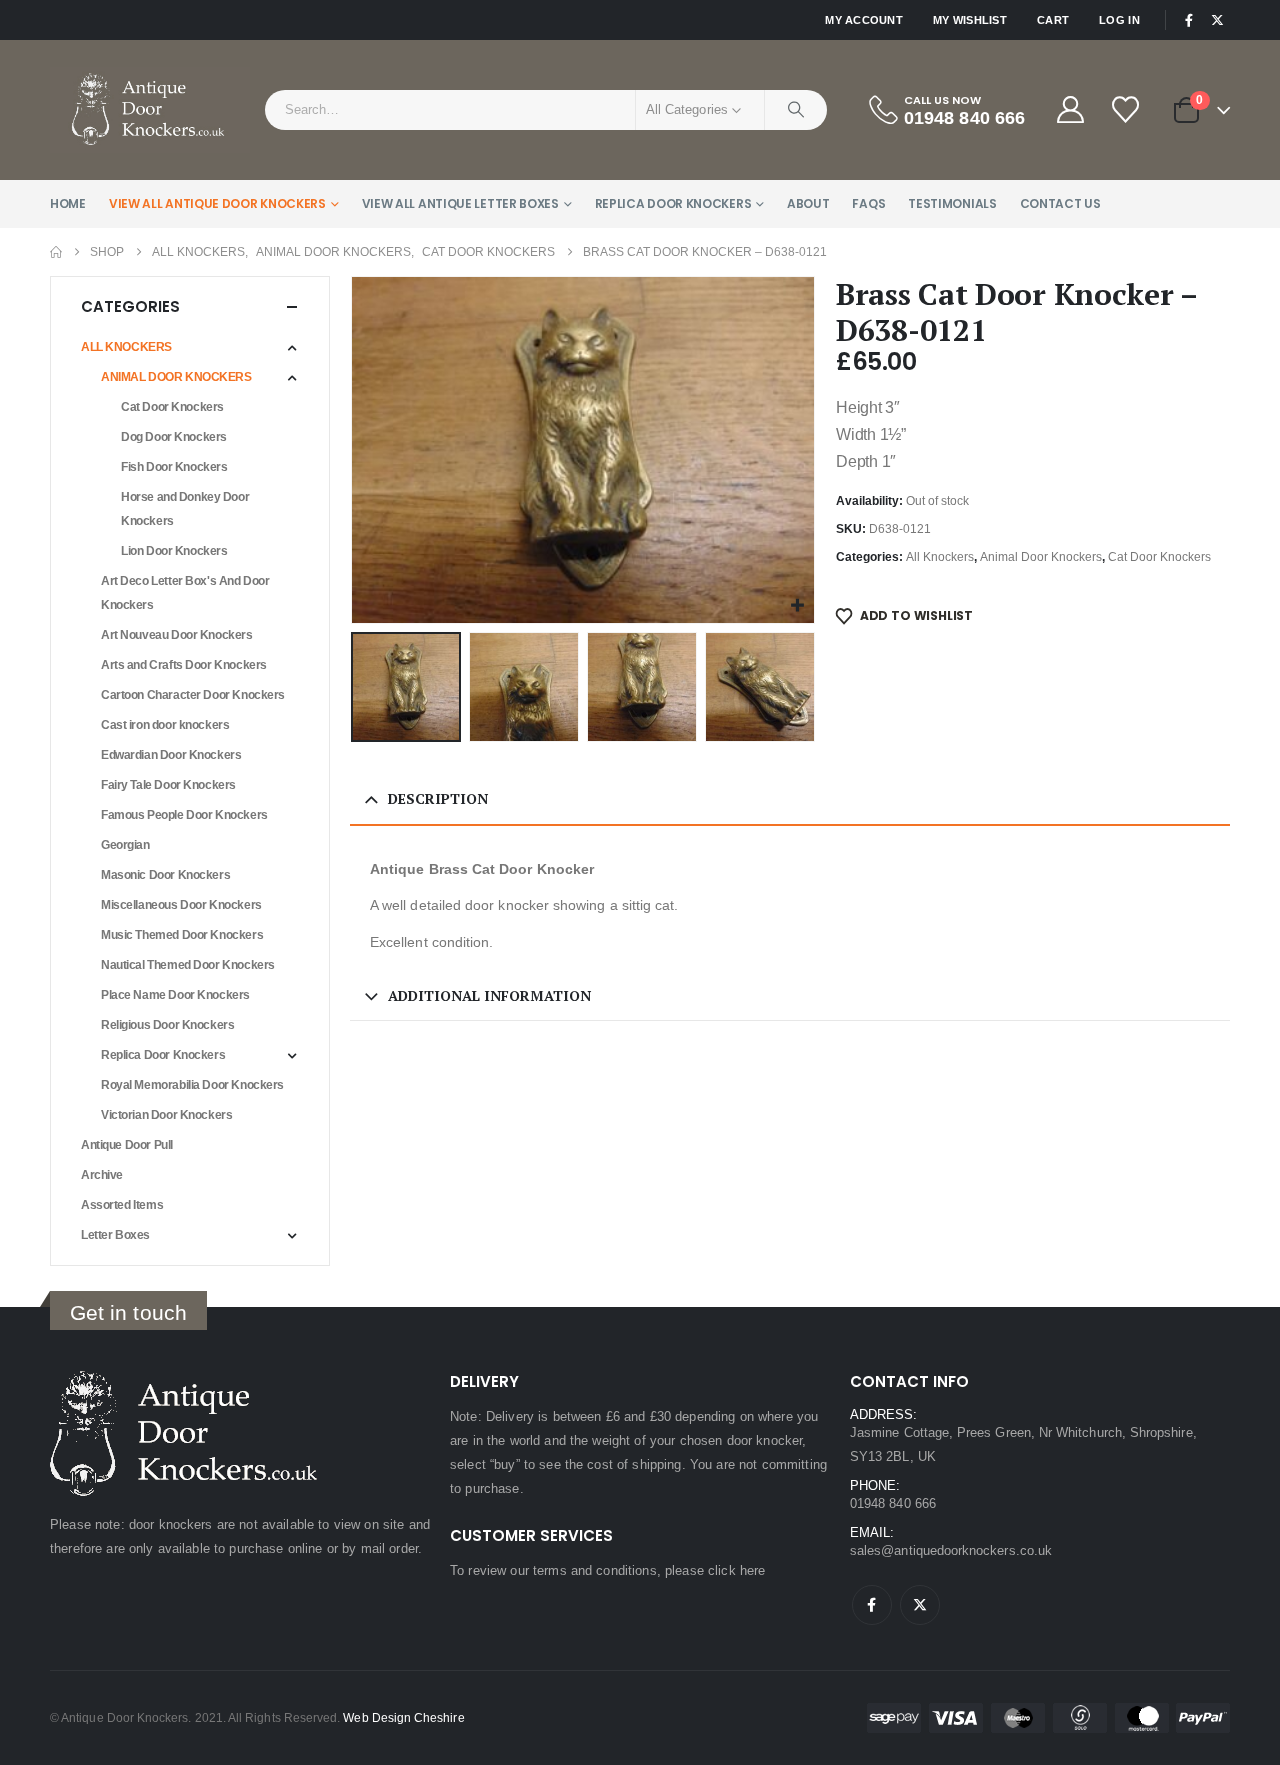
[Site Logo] (150, 110)
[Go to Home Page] (56, 252)
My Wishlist (970, 20)
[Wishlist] (1127, 109)
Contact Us (1060, 203)
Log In (1119, 20)
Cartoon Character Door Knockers (193, 695)
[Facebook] (1189, 20)
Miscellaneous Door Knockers (181, 905)
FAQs (868, 203)
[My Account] (1070, 109)
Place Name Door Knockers (175, 995)
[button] (355, 450)
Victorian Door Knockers (166, 1115)
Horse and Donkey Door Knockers (185, 509)
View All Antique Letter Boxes (460, 203)
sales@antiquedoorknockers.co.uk (951, 1550)
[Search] (796, 110)
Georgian (125, 845)
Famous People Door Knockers (184, 815)
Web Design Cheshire (403, 1717)
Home (68, 203)
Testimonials (952, 203)
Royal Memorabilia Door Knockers (192, 1085)
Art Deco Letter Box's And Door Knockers (185, 593)
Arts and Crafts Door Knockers (184, 665)
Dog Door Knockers (174, 437)
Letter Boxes (115, 1235)
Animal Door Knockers (1041, 557)
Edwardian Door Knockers (171, 755)
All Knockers (940, 557)
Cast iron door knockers (165, 725)
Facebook (872, 1605)
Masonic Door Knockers (165, 875)
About (808, 203)
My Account (864, 20)
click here (736, 1570)
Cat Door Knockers (1159, 557)
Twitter (920, 1605)
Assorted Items (122, 1205)
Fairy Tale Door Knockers (168, 785)
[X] (1217, 20)
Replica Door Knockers (673, 203)
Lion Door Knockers (174, 551)
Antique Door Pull (127, 1145)
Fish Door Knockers (174, 467)
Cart (1053, 20)
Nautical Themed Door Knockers (188, 965)
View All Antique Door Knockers (217, 203)
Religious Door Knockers (167, 1025)
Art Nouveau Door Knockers (177, 635)
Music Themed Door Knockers (182, 935)
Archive (102, 1175)
